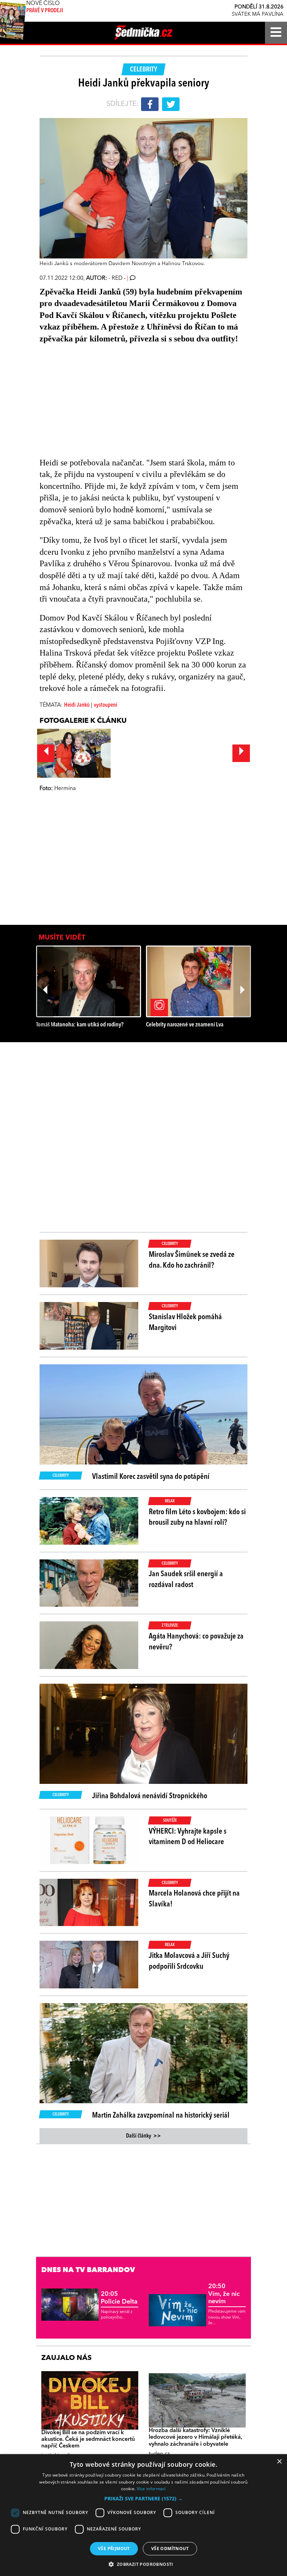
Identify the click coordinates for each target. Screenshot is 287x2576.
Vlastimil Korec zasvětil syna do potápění (151, 1477)
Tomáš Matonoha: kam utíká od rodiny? (80, 1025)
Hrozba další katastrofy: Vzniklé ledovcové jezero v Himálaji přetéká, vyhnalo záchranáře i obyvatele (195, 2437)
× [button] (279, 2462)
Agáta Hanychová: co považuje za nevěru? (196, 1642)
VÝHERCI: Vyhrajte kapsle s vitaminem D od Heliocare (188, 1837)
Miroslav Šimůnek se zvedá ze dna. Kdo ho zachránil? (192, 1260)
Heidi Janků (77, 705)
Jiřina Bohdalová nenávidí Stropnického (150, 1796)
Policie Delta (119, 2298)
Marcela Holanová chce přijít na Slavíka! (194, 1899)
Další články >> (143, 2136)
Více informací (151, 2489)
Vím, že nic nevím (224, 2294)
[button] (143, 2499)
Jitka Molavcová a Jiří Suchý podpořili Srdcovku (189, 1961)
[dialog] (143, 2515)
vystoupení (106, 705)
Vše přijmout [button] (114, 2549)
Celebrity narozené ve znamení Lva (185, 1025)
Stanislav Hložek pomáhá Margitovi (185, 1322)
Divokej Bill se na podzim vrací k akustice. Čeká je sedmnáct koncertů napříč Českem (88, 2439)
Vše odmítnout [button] (170, 2549)
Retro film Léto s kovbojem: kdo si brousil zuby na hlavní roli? (197, 1518)
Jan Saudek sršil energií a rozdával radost (186, 1580)
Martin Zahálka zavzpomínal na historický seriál (161, 2115)
